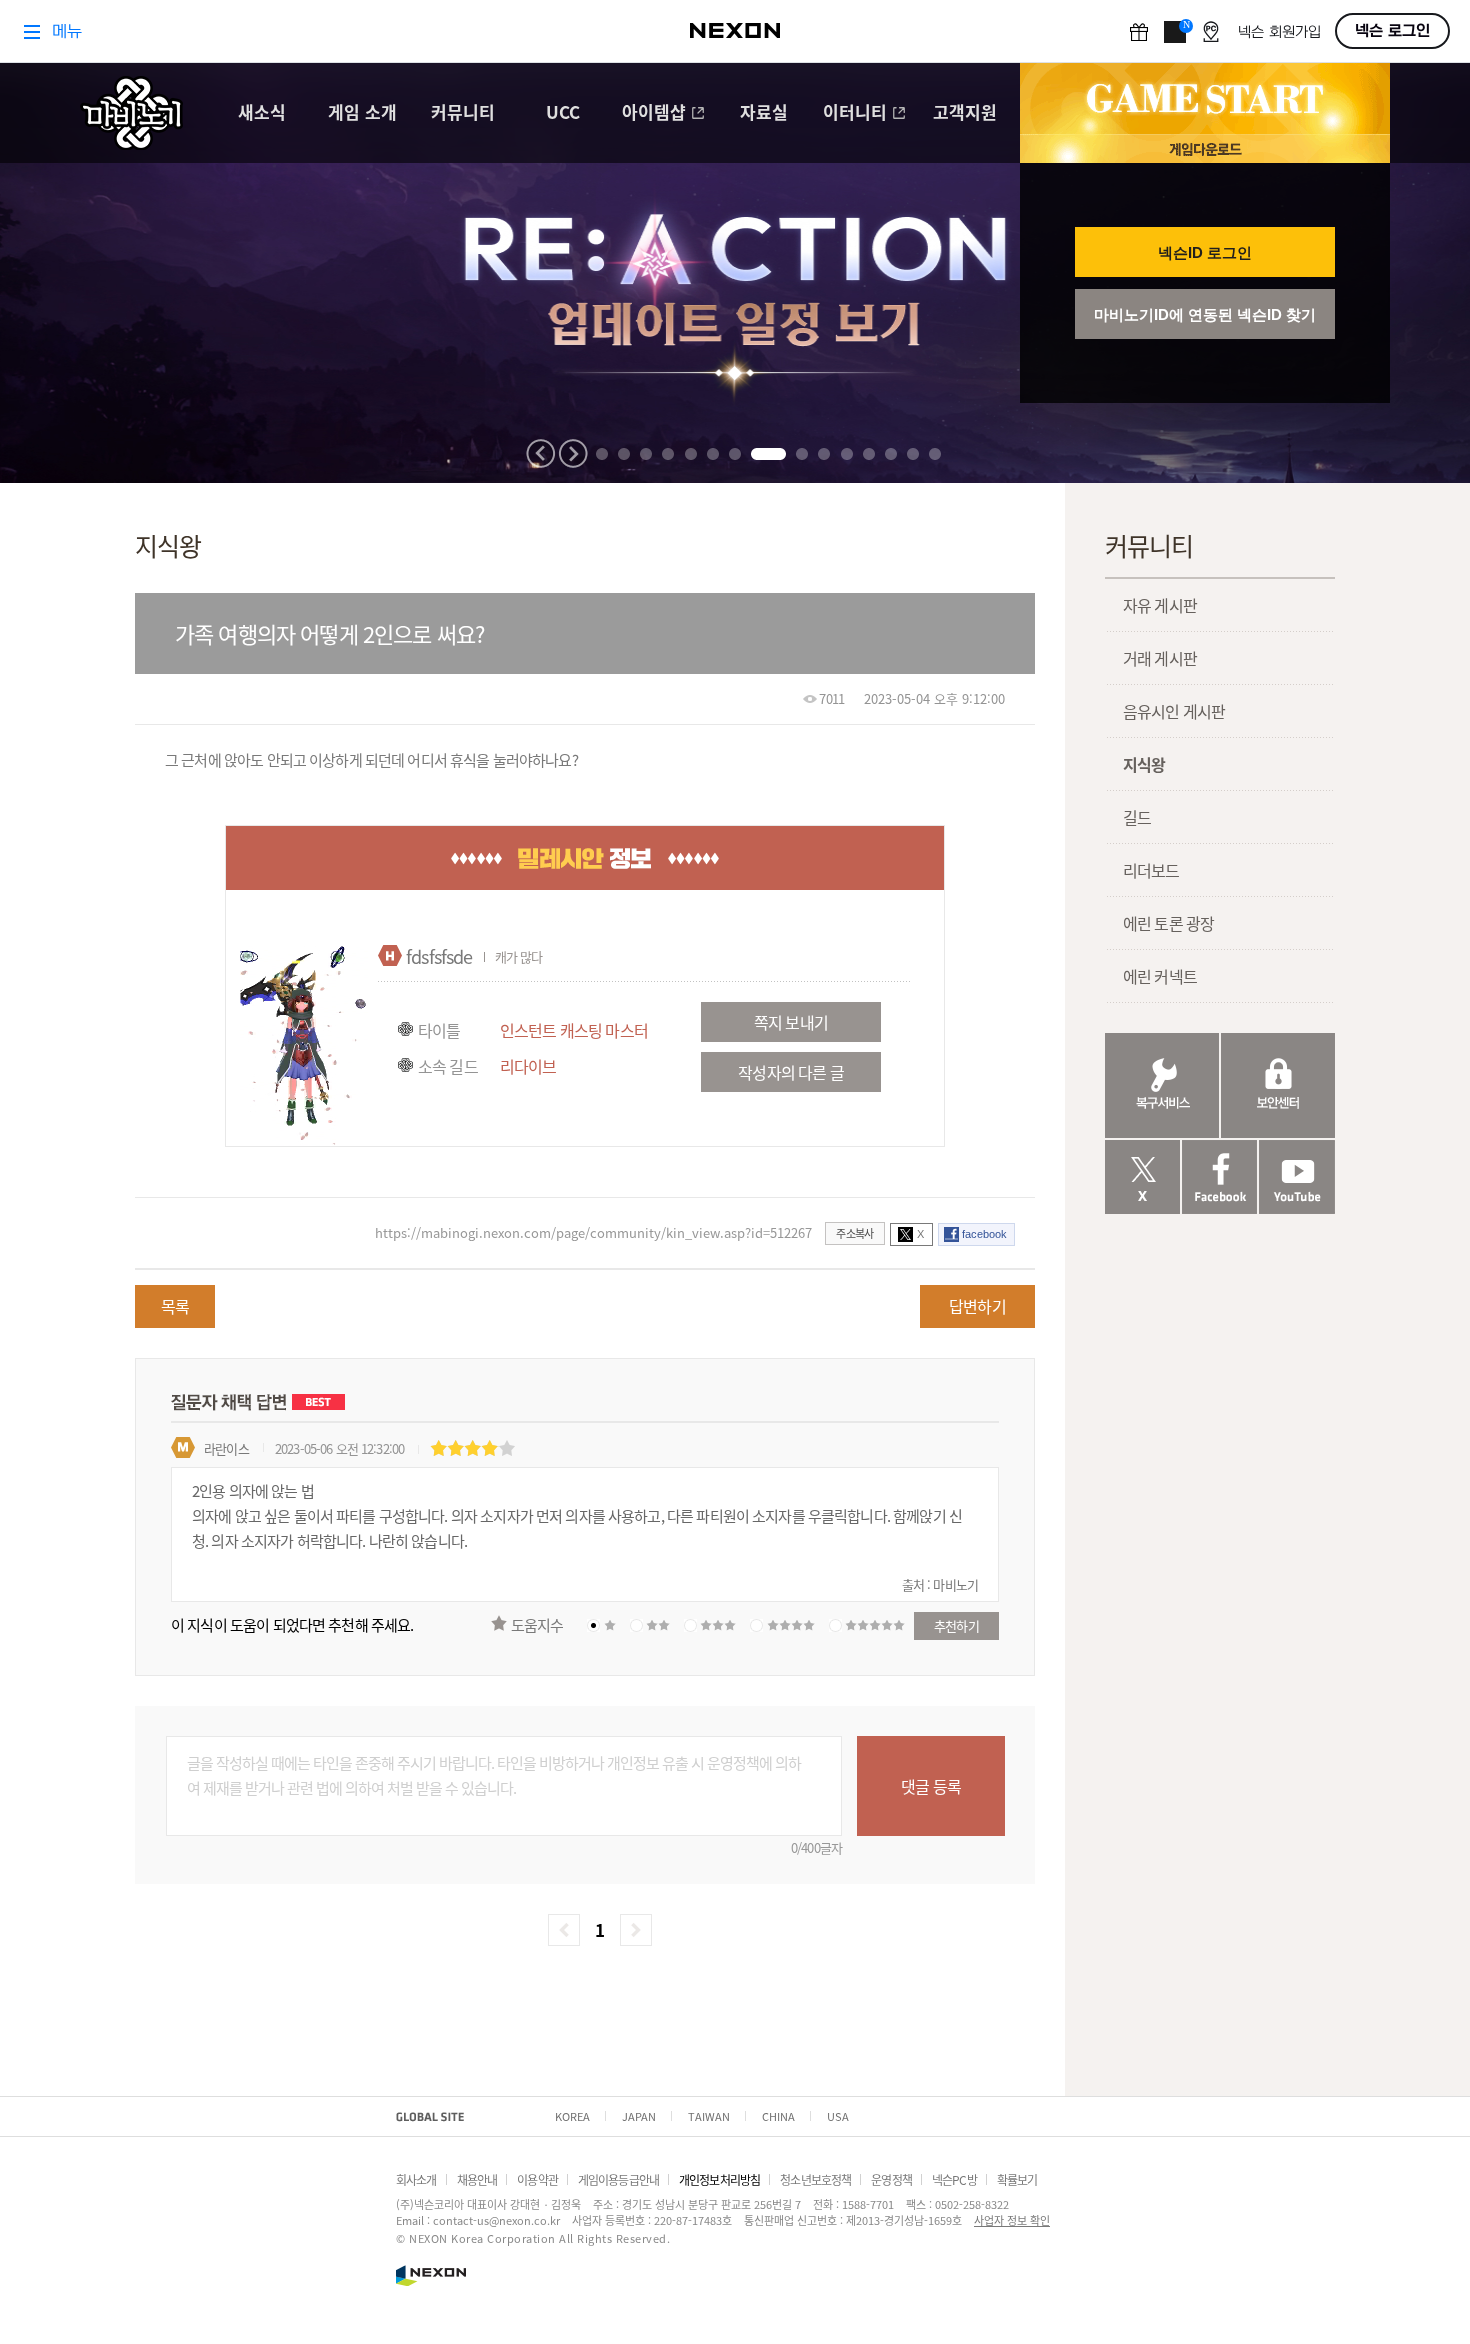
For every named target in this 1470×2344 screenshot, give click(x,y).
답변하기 (977, 1306)
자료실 (764, 113)
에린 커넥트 (1160, 976)
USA (838, 2116)
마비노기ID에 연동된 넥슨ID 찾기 (1205, 314)
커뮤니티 (463, 113)
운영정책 (891, 2179)
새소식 (262, 113)
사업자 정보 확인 (1012, 2220)
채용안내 (477, 2179)
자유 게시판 (1160, 605)
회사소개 (416, 2179)
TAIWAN (709, 2116)
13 (891, 454)
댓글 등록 (931, 1786)
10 (824, 454)
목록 (175, 1306)
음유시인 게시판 (1174, 711)
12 (869, 454)
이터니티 (855, 113)
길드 (1137, 817)
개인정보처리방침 (719, 2179)
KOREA (572, 2116)
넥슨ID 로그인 (1205, 252)
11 (847, 454)
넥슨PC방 (954, 2179)
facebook (984, 1234)
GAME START (1205, 99)
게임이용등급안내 (618, 2179)
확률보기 (1017, 2179)
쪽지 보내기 (791, 1022)
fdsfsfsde (439, 956)
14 (913, 454)
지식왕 (1144, 764)
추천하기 (956, 1625)
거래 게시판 (1160, 658)
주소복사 (854, 1233)
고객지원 (965, 113)
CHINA (778, 2116)
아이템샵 (654, 113)
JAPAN (639, 2116)
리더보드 (1151, 870)
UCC (563, 113)
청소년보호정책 (815, 2179)
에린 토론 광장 (1168, 923)
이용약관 (537, 2179)
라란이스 (226, 1448)
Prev (541, 453)
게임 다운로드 (1205, 148)
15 (935, 454)
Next (573, 453)
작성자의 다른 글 (790, 1072)
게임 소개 (362, 113)
